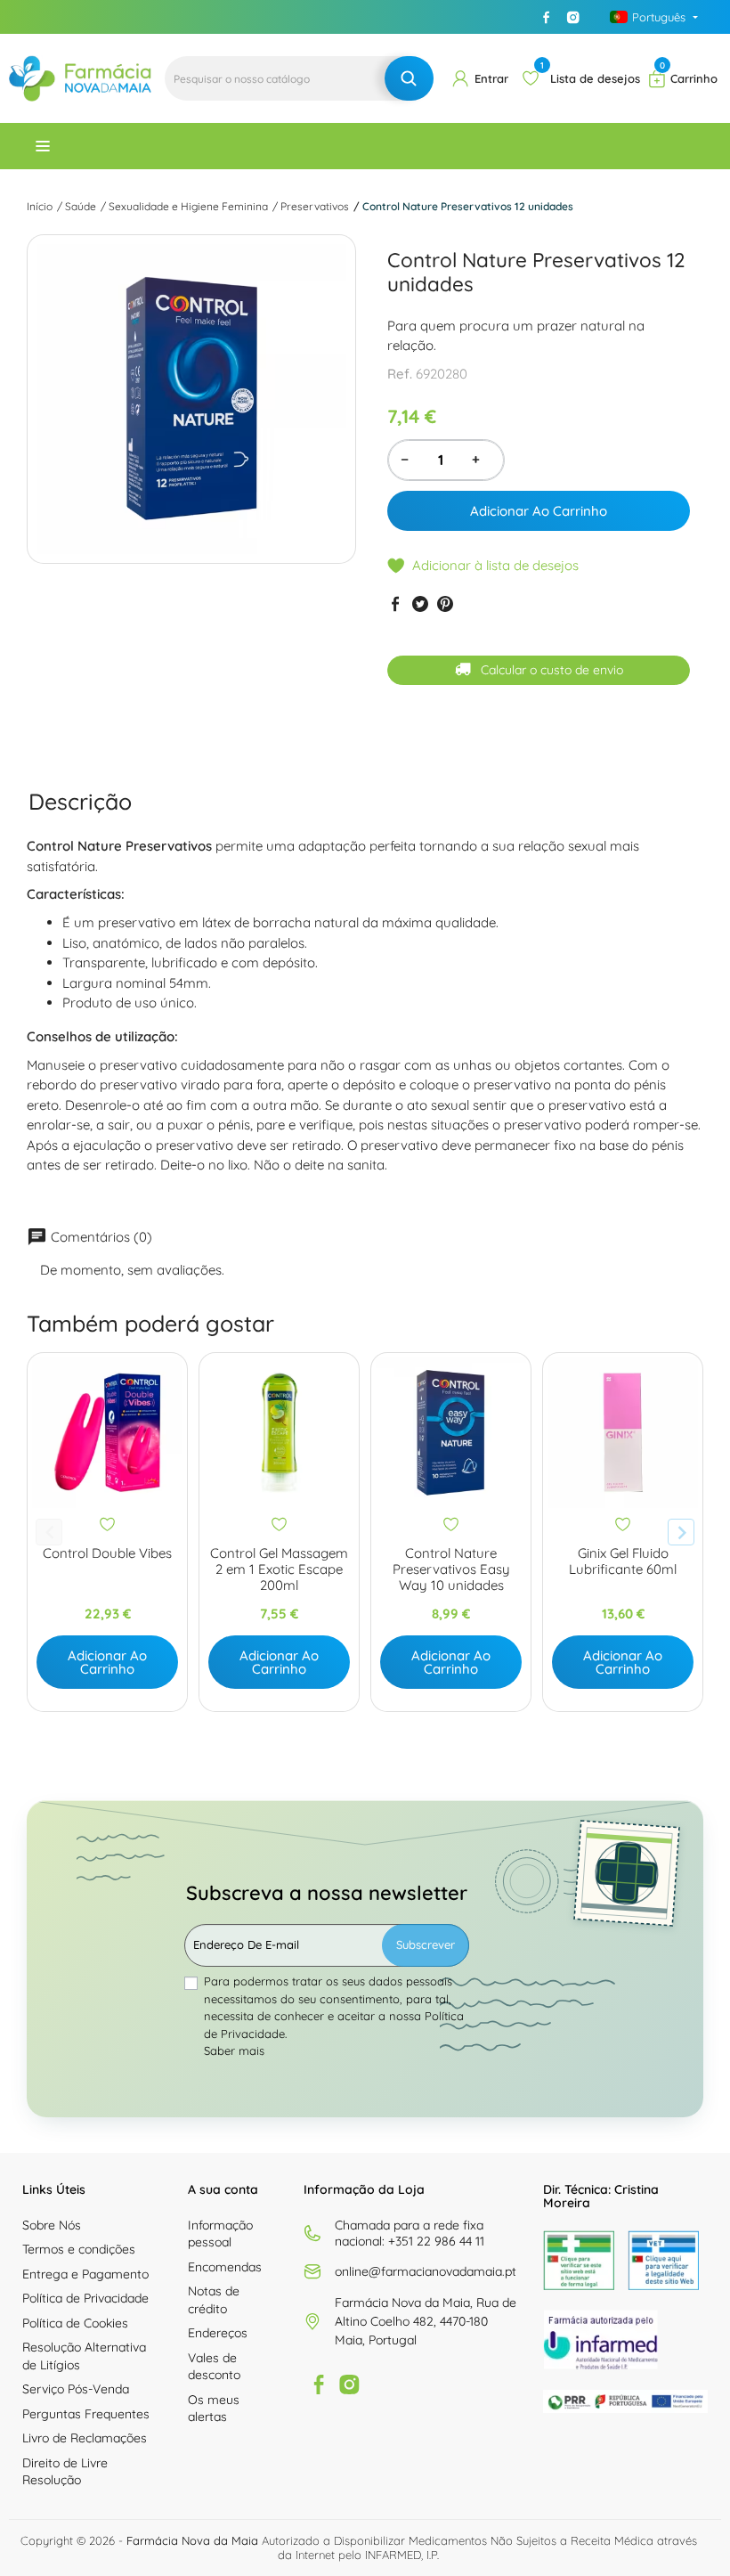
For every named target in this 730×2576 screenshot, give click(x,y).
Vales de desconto (214, 2367)
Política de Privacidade (85, 2298)
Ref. (400, 374)
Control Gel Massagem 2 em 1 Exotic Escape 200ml (279, 1569)
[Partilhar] (395, 604)
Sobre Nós (52, 2225)
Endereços (218, 2333)
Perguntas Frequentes (86, 2414)
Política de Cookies (75, 2323)
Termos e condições (79, 2249)
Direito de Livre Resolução (65, 2472)
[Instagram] (573, 17)
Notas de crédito (214, 2300)
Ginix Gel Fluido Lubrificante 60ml (623, 1561)
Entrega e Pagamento (85, 2274)
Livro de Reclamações (85, 2438)
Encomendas (225, 2267)
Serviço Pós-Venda (76, 2389)
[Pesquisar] (409, 78)
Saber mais (234, 2050)
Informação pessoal (220, 2234)
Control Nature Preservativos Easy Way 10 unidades (451, 1569)
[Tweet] (420, 604)
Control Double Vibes (107, 1553)
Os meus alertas (214, 2409)
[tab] (80, 802)
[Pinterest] (445, 604)
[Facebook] (547, 17)
